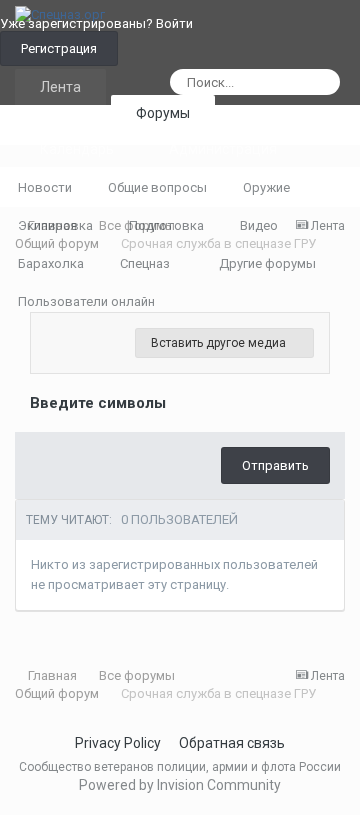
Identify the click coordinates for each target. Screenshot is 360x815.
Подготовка (166, 225)
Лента (60, 87)
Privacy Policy (118, 743)
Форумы (163, 113)
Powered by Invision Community (180, 785)
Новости (45, 187)
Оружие (266, 187)
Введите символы (98, 403)
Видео (259, 225)
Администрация (223, 149)
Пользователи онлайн (86, 301)
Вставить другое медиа (220, 343)
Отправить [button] (275, 465)
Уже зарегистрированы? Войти (99, 23)
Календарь (77, 149)
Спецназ (146, 263)
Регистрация (59, 48)
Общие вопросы (157, 187)
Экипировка (55, 225)
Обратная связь (232, 743)
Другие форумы (269, 263)
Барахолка (51, 263)
